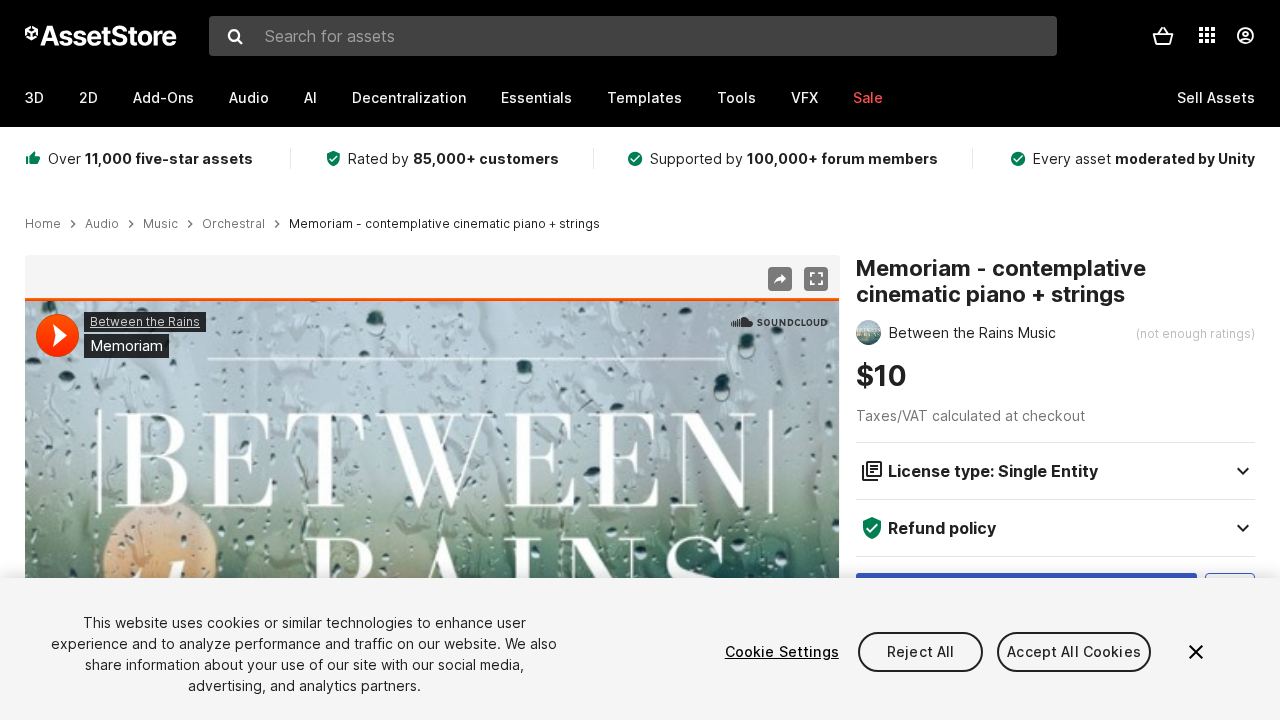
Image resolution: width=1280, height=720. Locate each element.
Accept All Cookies (1074, 651)
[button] (1163, 36)
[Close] (1196, 652)
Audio (249, 97)
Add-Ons (163, 97)
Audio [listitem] (102, 224)
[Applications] (1207, 35)
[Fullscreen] (816, 279)
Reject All (920, 651)
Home (43, 224)
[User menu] (1245, 36)
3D (34, 97)
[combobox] (633, 36)
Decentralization (409, 97)
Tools (736, 97)
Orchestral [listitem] (233, 224)
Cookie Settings (782, 651)
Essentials (536, 97)
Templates (644, 97)
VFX (804, 97)
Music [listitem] (160, 224)
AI (310, 97)
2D (88, 97)
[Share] (780, 279)
